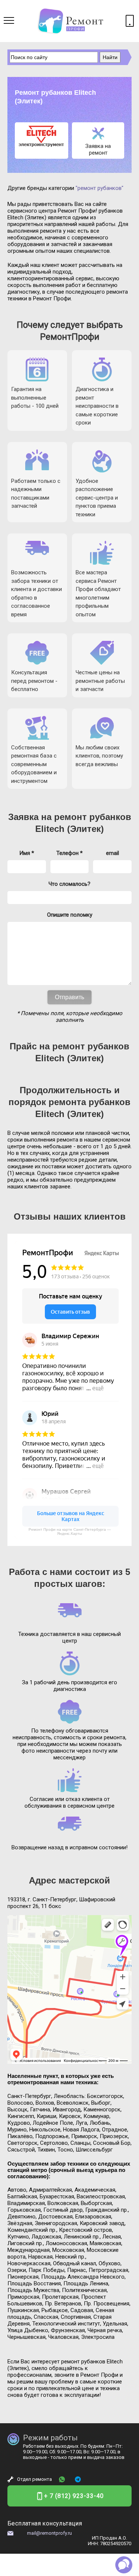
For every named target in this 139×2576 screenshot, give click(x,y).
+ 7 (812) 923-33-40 (74, 2496)
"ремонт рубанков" (100, 188)
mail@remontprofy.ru (49, 2533)
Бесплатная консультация (45, 2523)
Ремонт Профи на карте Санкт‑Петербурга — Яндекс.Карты (70, 1531)
